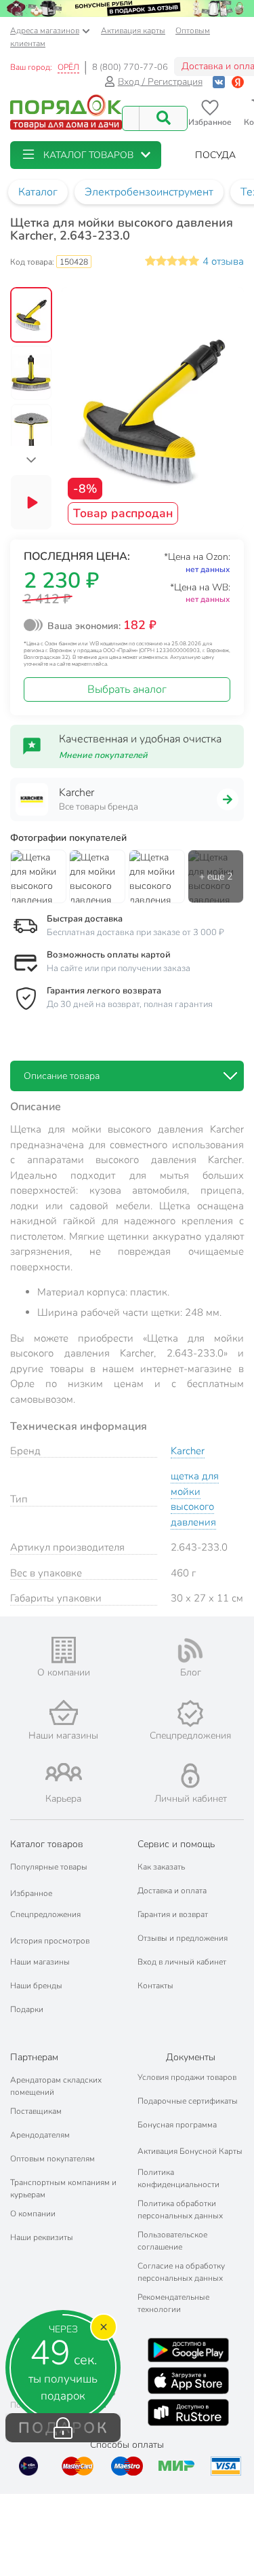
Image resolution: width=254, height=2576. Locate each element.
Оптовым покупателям (52, 2159)
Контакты (155, 1986)
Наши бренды (36, 1986)
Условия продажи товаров (187, 2077)
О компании (33, 2214)
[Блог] (191, 1650)
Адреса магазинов (45, 31)
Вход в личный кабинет (182, 1962)
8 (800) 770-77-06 (130, 67)
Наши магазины (40, 1962)
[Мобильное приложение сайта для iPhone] (188, 2381)
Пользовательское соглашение (172, 2241)
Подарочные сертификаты (188, 2101)
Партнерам (34, 2057)
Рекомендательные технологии (173, 2303)
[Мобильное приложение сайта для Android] (188, 2350)
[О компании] (64, 1650)
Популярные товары (49, 1867)
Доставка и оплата (172, 1891)
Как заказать (161, 1867)
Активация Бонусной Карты (190, 2151)
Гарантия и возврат (173, 1914)
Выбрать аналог (127, 689)
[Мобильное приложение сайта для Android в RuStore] (188, 2412)
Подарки (27, 2009)
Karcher (188, 1451)
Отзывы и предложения (183, 1938)
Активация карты (133, 31)
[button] (86, 155)
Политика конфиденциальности (178, 2178)
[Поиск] (163, 118)
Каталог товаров (47, 1844)
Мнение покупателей (103, 755)
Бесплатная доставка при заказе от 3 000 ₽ (135, 932)
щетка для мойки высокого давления (195, 1499)
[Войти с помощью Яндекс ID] (238, 82)
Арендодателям (40, 2135)
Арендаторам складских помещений (56, 2086)
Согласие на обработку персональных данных (181, 2272)
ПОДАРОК (63, 2428)
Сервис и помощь (176, 1844)
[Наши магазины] (64, 1712)
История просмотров (50, 1941)
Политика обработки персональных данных (180, 2210)
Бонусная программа (177, 2125)
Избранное (31, 1893)
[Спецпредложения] (191, 1713)
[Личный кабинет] (190, 1776)
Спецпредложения (45, 1914)
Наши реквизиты (42, 2237)
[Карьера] (64, 1772)
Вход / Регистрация (160, 82)
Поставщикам (36, 2111)
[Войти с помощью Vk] (219, 82)
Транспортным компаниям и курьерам (63, 2189)
